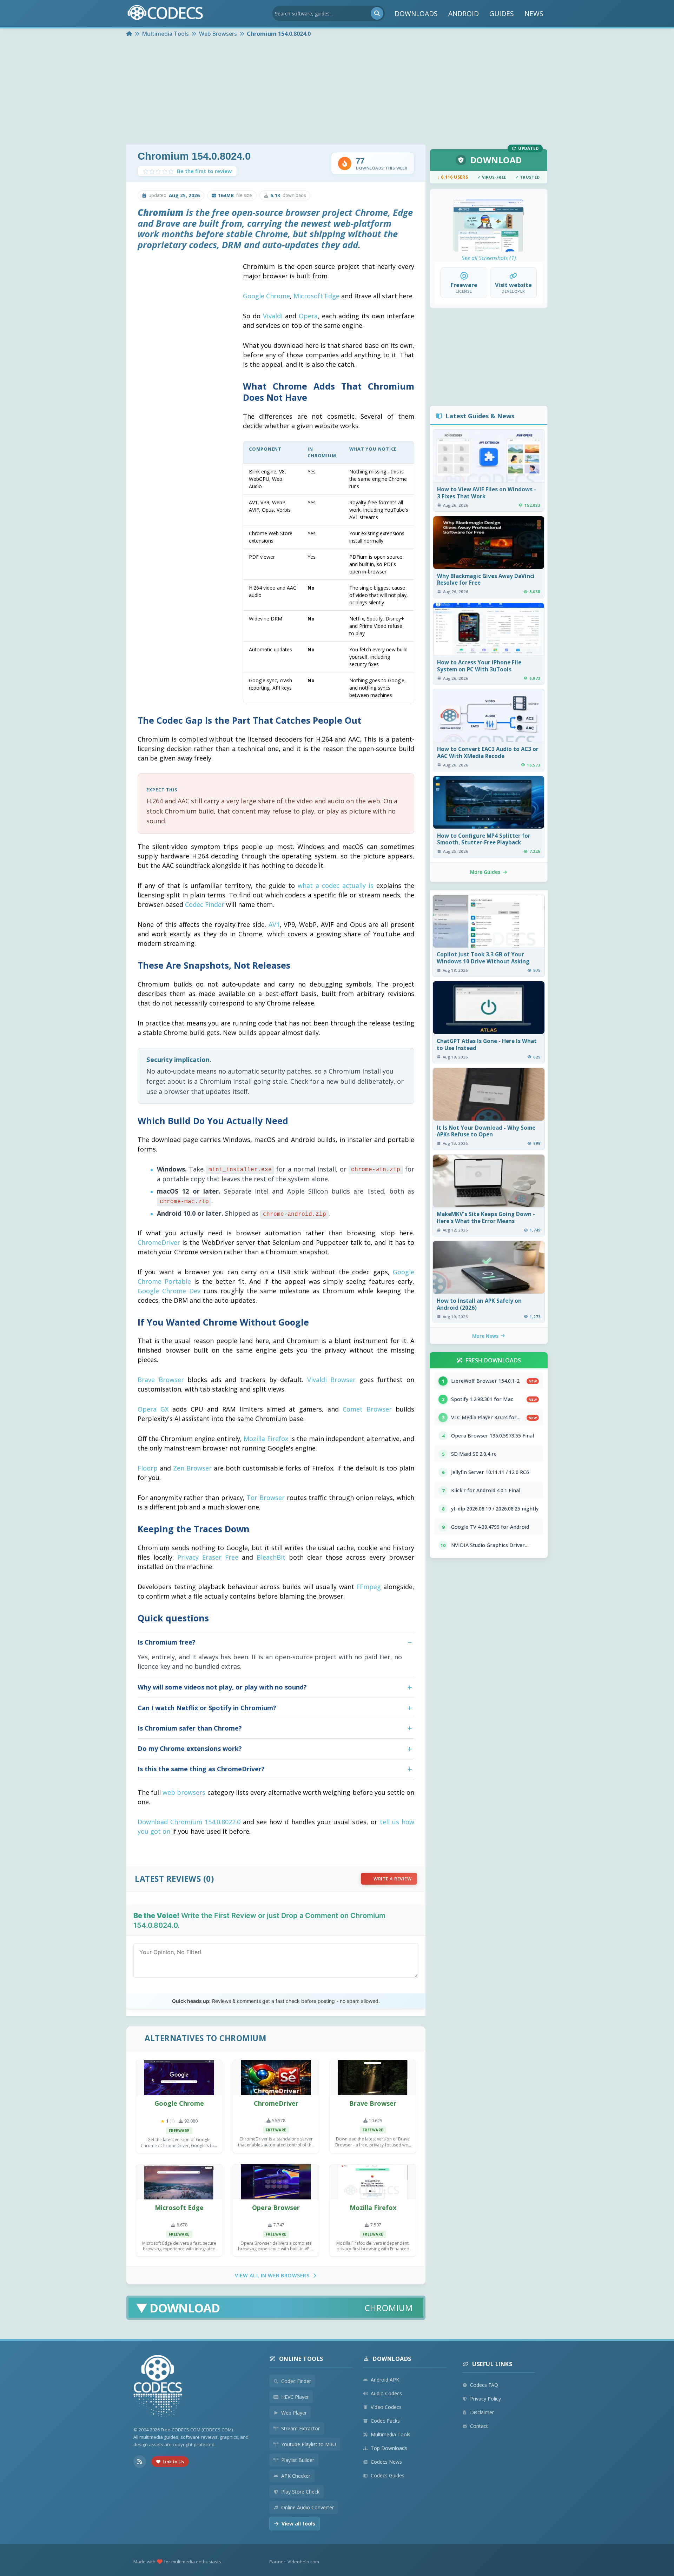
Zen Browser (192, 1468)
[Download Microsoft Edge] (179, 2182)
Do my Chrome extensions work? (190, 1748)
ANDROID (464, 14)
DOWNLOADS (416, 14)
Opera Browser (276, 2207)
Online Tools (301, 2359)
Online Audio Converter (308, 2507)
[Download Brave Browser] (373, 2078)
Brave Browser (161, 1380)
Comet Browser (367, 1409)
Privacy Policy (485, 2399)
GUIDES (502, 14)
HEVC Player (295, 2397)
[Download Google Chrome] (179, 2078)
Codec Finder (205, 904)
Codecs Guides (388, 2475)
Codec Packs (385, 2421)
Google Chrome (266, 296)
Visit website (513, 285)
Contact (479, 2426)
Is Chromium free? (167, 1642)
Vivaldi (273, 316)
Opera (308, 316)
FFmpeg (369, 1587)
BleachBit (271, 1557)
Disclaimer (482, 2412)
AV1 (274, 924)
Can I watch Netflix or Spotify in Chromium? (207, 1708)
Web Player (294, 2413)
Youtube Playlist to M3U (309, 2444)
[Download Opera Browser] (276, 2182)
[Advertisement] (337, 92)
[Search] (377, 13)
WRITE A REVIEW (392, 1879)
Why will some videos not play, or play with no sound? (222, 1687)
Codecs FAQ (484, 2385)
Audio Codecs (386, 2393)
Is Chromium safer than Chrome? (190, 1728)
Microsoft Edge (316, 296)
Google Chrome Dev (169, 1291)
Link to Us (173, 2462)
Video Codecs (386, 2407)
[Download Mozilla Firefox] (373, 2182)
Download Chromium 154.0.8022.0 (189, 1822)
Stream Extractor (300, 2428)
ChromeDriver (159, 1242)
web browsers (184, 1792)
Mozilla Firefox (266, 1439)
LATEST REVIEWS (168, 1879)
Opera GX (153, 1409)
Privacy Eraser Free (208, 1557)
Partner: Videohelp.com (294, 2562)
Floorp (148, 1468)
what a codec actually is (336, 885)
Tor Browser (266, 1498)
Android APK (385, 2380)
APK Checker (296, 2476)
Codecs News (386, 2462)
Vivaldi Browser (332, 1380)
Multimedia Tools (391, 2434)
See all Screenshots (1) (489, 258)
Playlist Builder (298, 2460)
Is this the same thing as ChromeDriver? (201, 1769)
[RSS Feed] (140, 2462)
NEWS (534, 14)
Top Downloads (389, 2448)
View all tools (298, 2524)
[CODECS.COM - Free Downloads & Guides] (158, 2387)
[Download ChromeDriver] (276, 2078)
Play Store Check (300, 2492)
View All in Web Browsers (272, 2275)
